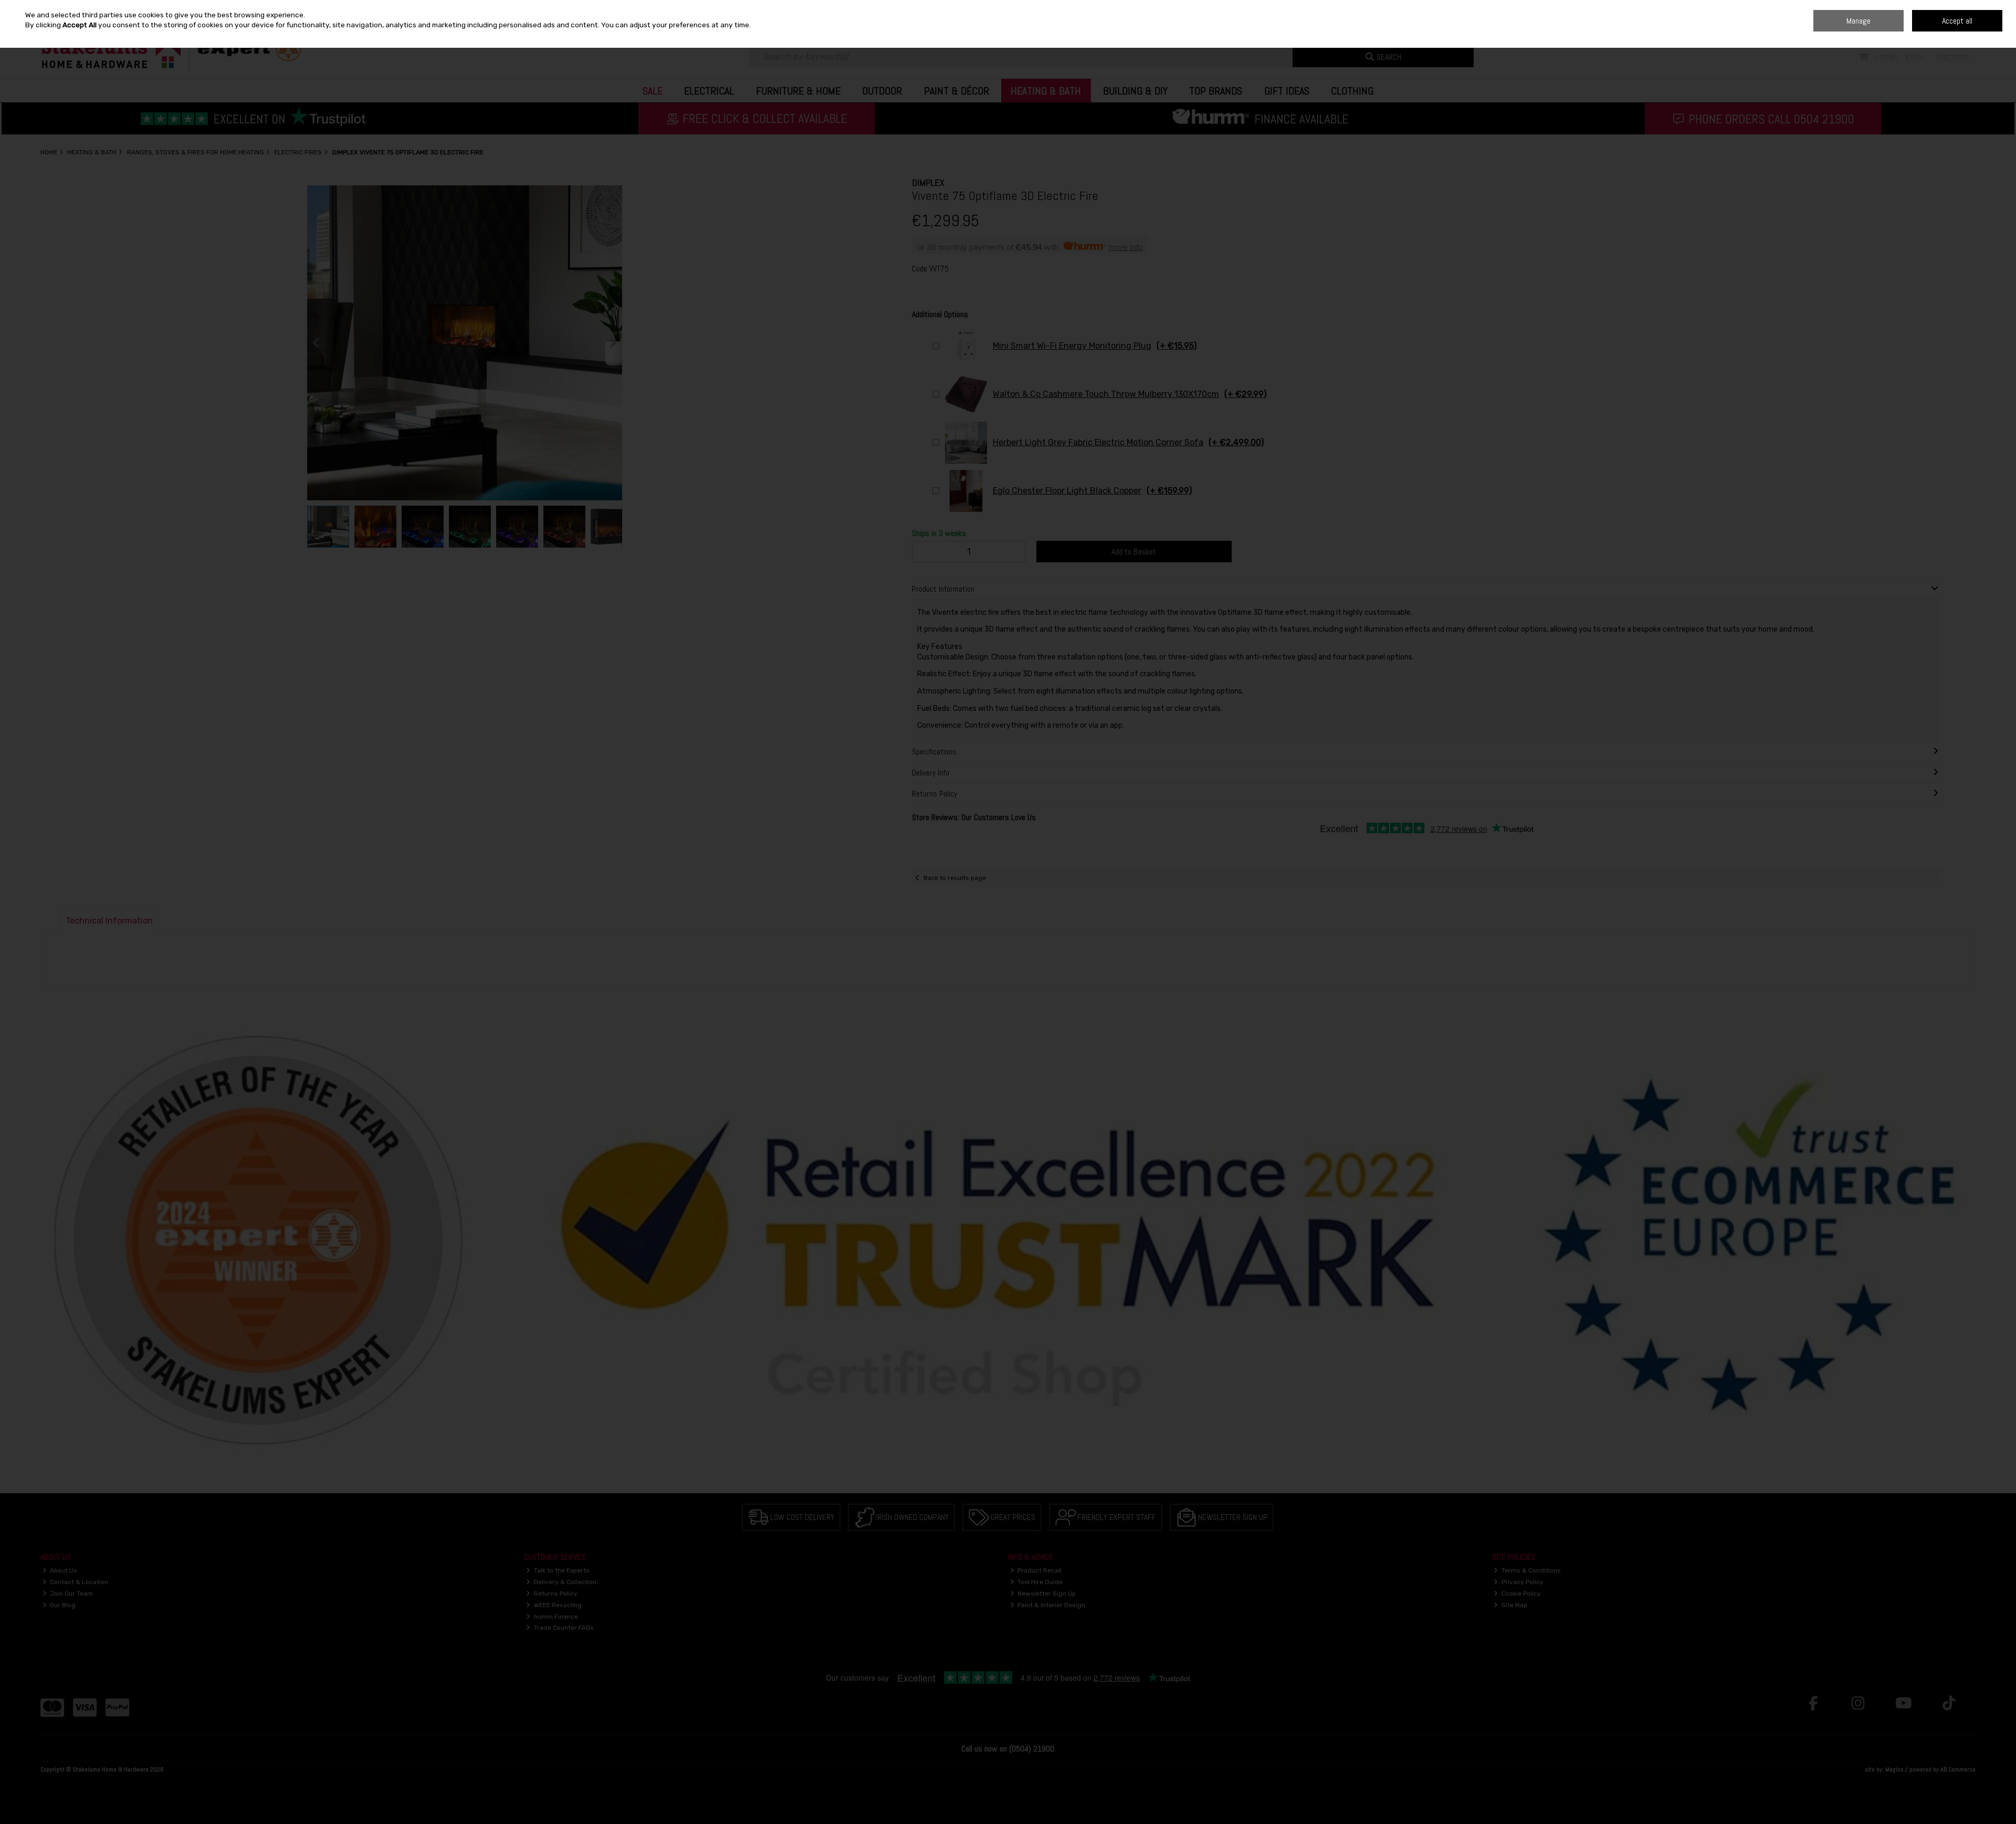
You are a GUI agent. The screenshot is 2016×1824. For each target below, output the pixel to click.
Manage (1858, 21)
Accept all (1957, 21)
